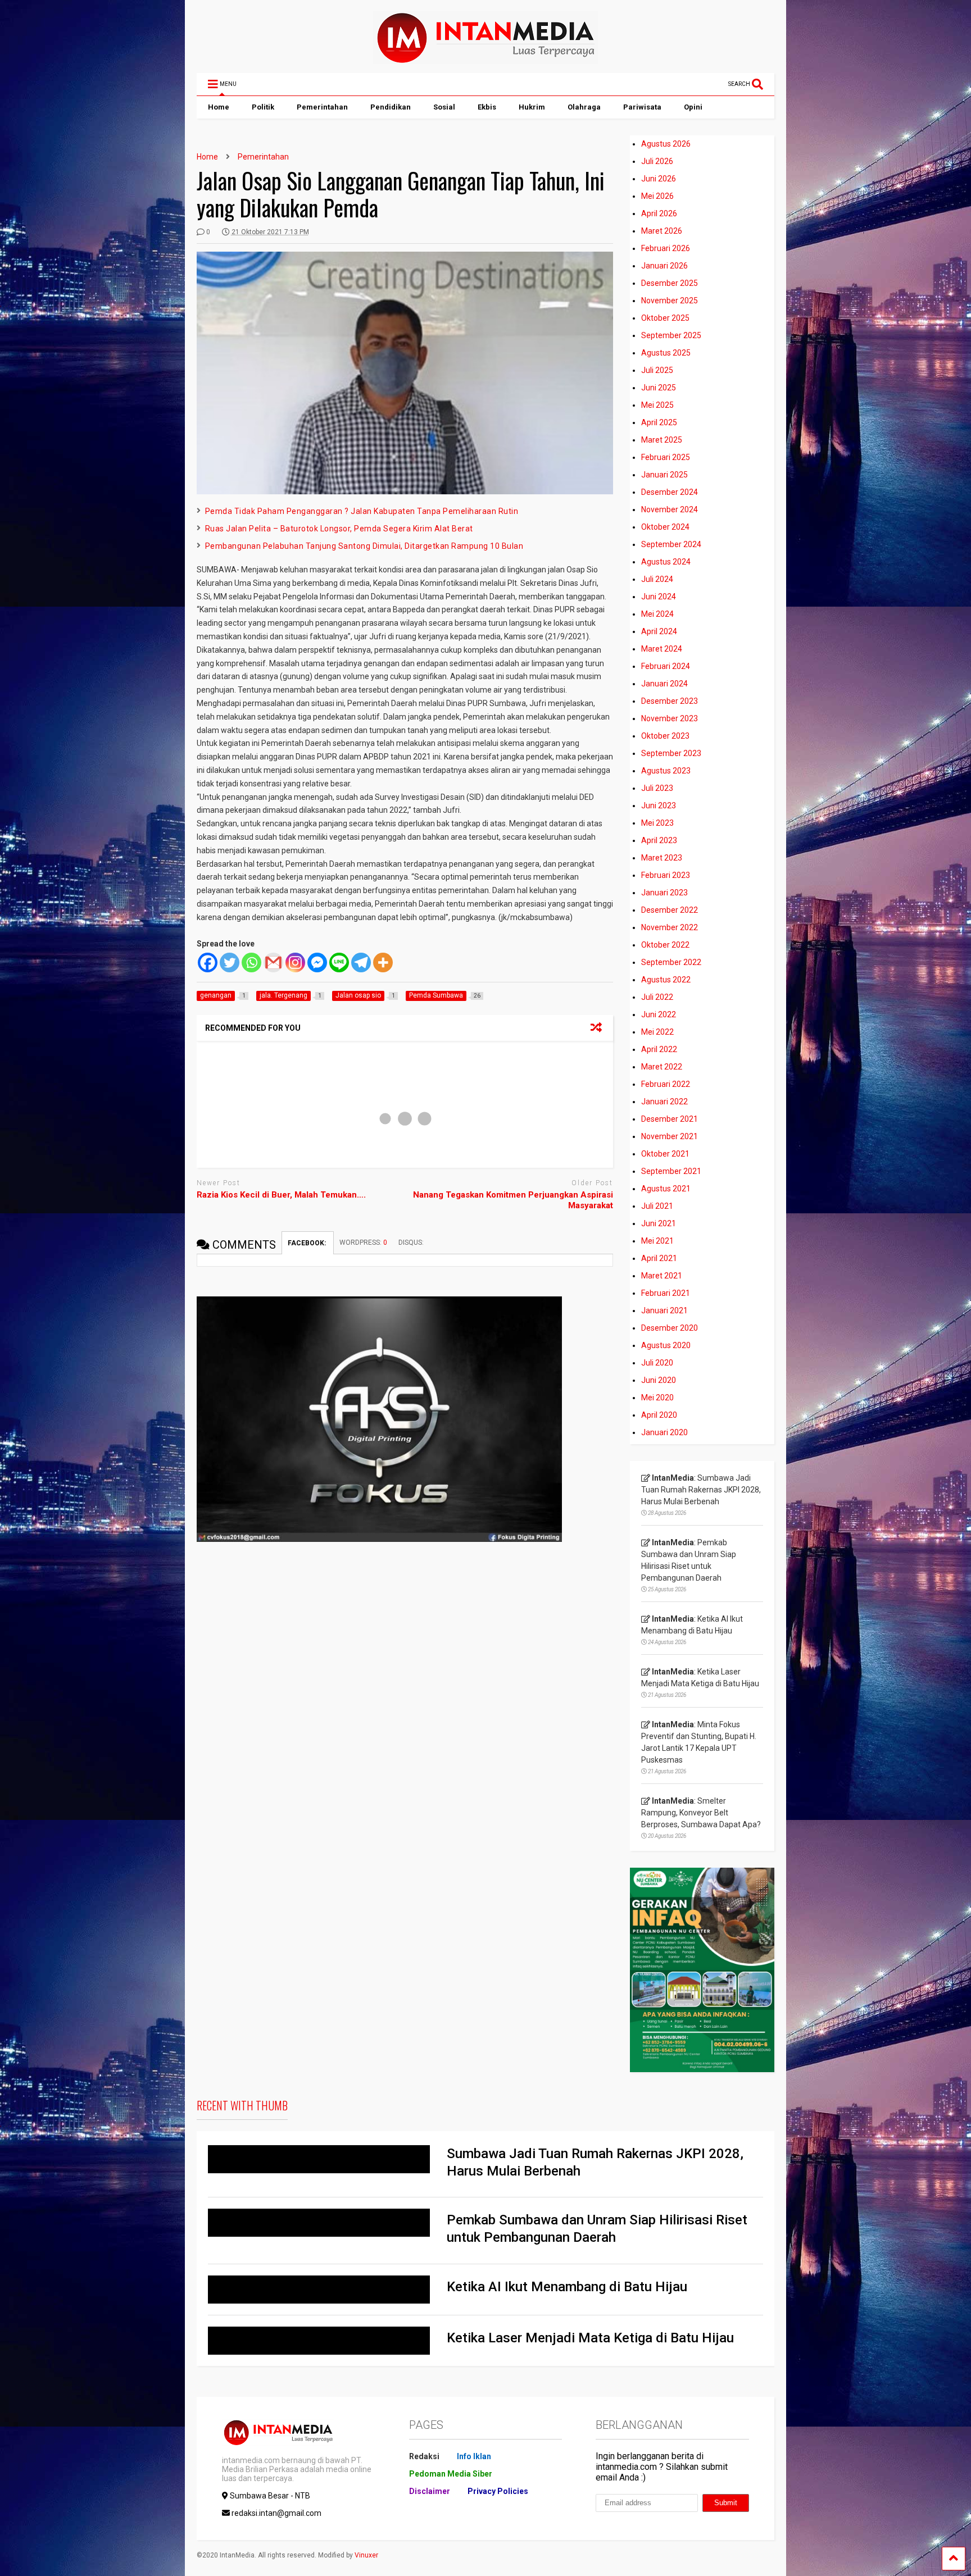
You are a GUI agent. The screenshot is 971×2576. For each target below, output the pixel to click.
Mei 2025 (657, 405)
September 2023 (671, 753)
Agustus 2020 (666, 1345)
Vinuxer (366, 2555)
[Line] (339, 962)
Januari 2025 (664, 475)
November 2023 (670, 718)
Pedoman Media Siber (451, 2474)
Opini (693, 107)
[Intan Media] (485, 59)
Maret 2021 (662, 1276)
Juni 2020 (659, 1380)
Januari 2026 (664, 266)
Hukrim (532, 107)
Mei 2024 (657, 614)
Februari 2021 (666, 1293)
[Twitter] (230, 962)
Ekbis (487, 107)
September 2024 (671, 544)
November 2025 (670, 301)
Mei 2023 (657, 823)
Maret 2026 (662, 231)
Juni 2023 (659, 805)
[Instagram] (295, 962)
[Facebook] (208, 962)
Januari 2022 (664, 1102)
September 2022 (671, 962)
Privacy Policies (498, 2491)
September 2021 (671, 1171)
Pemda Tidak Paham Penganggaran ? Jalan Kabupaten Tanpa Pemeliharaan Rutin (362, 511)
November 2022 (670, 927)
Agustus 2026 (666, 144)
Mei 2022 (657, 1032)
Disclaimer (430, 2491)
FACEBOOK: (308, 1243)
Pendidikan (391, 107)
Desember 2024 (670, 492)
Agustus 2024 (666, 562)
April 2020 (659, 1415)
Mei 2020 (657, 1398)
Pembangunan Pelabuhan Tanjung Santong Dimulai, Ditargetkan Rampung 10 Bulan (364, 546)
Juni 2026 (659, 179)
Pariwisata (642, 107)
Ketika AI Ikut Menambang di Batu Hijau (567, 2287)
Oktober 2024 (665, 527)
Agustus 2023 (666, 771)
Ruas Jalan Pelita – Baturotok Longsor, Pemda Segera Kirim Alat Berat (339, 529)
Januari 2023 (664, 893)
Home (219, 107)
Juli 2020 (657, 1363)
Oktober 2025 (665, 318)
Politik (263, 107)
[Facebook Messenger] (317, 962)
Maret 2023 (662, 858)
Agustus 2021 (666, 1189)
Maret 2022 (662, 1067)
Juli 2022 (657, 997)
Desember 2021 (670, 1119)
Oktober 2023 (665, 736)
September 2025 (671, 335)
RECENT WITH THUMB (242, 2105)
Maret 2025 (662, 440)
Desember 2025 (670, 283)
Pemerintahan (322, 107)
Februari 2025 (666, 457)
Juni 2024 (659, 597)
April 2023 (659, 840)
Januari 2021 (664, 1310)
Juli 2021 (657, 1206)
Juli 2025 (657, 370)
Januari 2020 (664, 1432)
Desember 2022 (670, 910)
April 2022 (659, 1049)
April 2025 (659, 422)
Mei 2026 (657, 196)
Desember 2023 (670, 701)
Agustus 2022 (666, 980)
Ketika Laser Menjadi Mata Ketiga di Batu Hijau (590, 2338)
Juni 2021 (659, 1223)
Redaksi (424, 2456)
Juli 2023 (657, 788)
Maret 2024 (662, 649)
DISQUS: (411, 1243)
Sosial (444, 107)
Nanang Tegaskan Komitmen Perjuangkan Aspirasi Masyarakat (513, 1200)
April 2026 (659, 213)
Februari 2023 (666, 875)
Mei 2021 (657, 1241)
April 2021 (659, 1258)
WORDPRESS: (363, 1243)
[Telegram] (361, 962)
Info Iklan (474, 2456)
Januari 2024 (664, 684)
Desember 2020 (670, 1328)
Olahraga (584, 107)
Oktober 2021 (665, 1154)
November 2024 (670, 509)
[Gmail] (273, 962)
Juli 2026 (657, 161)
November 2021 (670, 1136)
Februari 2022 (666, 1084)
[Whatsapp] (251, 962)
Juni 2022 (659, 1014)
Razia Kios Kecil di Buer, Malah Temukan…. (281, 1195)
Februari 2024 (666, 666)
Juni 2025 (659, 388)
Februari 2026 (666, 248)
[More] (383, 962)
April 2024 (659, 631)
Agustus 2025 (666, 353)
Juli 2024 (657, 579)
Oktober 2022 (665, 945)
